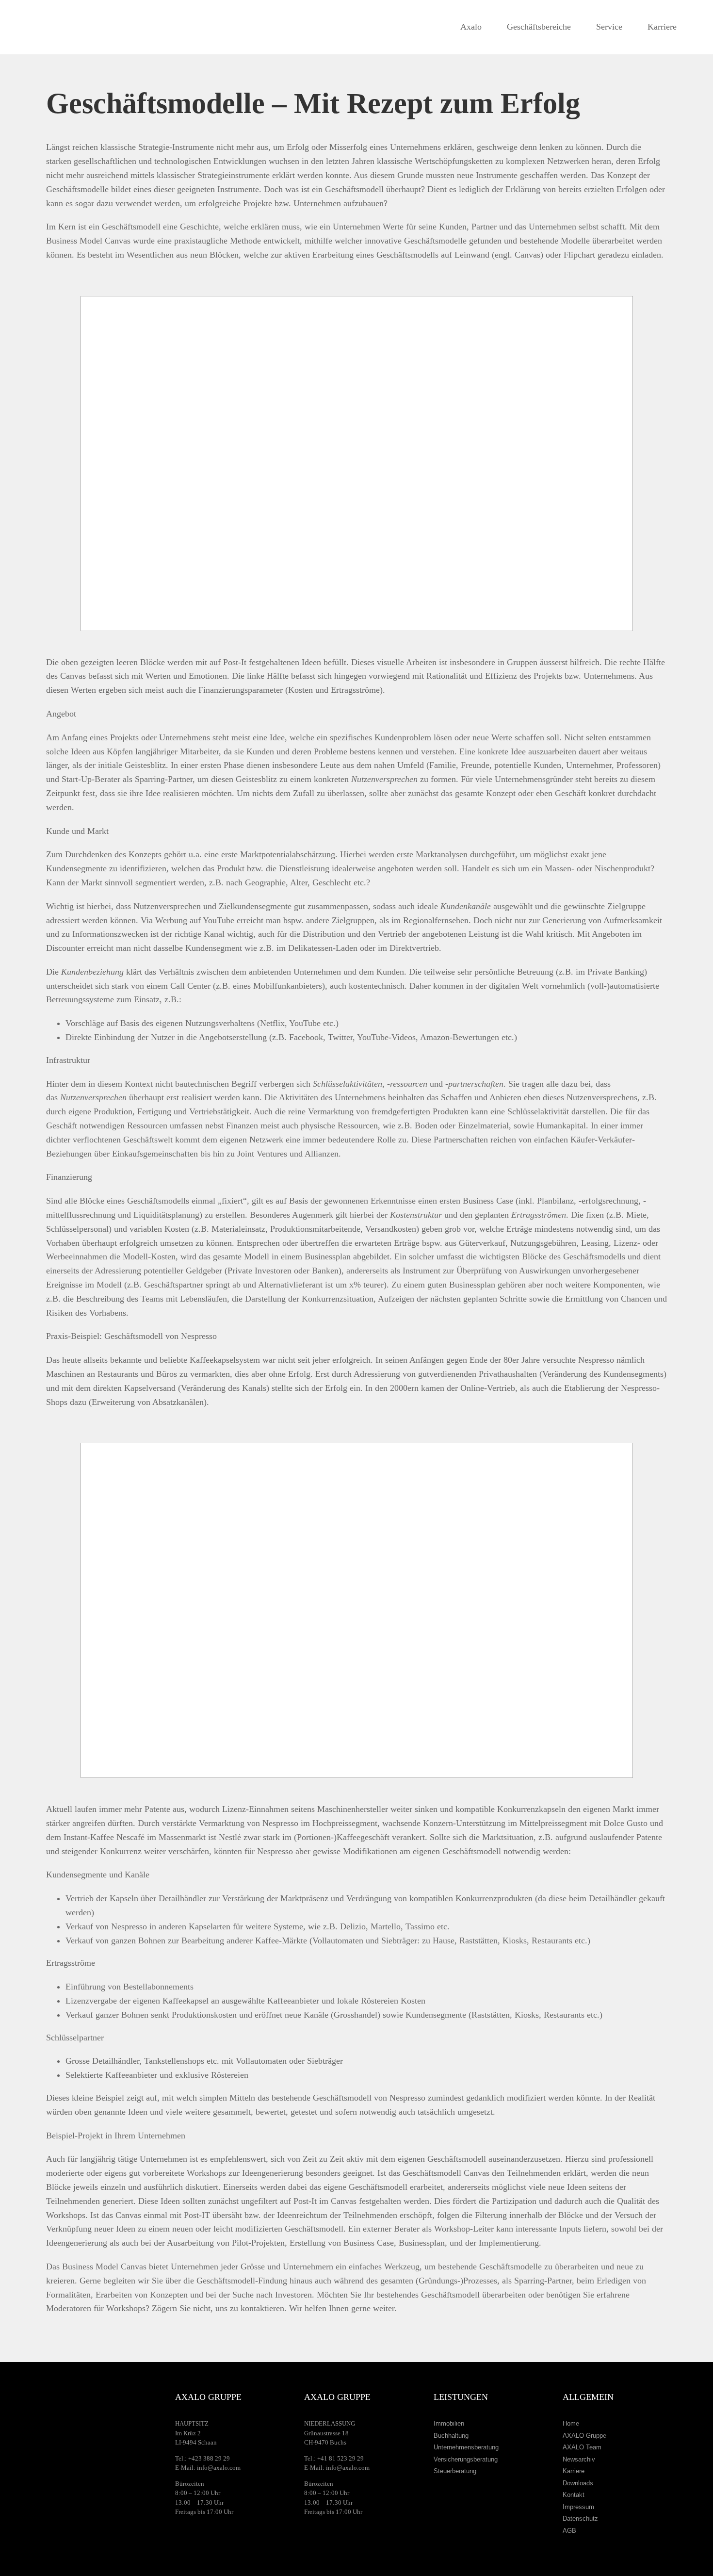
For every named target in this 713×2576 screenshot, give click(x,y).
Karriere (574, 2471)
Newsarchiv (579, 2459)
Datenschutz (580, 2519)
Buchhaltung (451, 2436)
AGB (569, 2531)
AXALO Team (582, 2447)
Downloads (578, 2483)
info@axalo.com (219, 2468)
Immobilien (449, 2423)
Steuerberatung (455, 2471)
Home (571, 2423)
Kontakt (574, 2495)
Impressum (578, 2507)
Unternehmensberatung (466, 2447)
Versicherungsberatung (466, 2459)
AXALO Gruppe (584, 2436)
